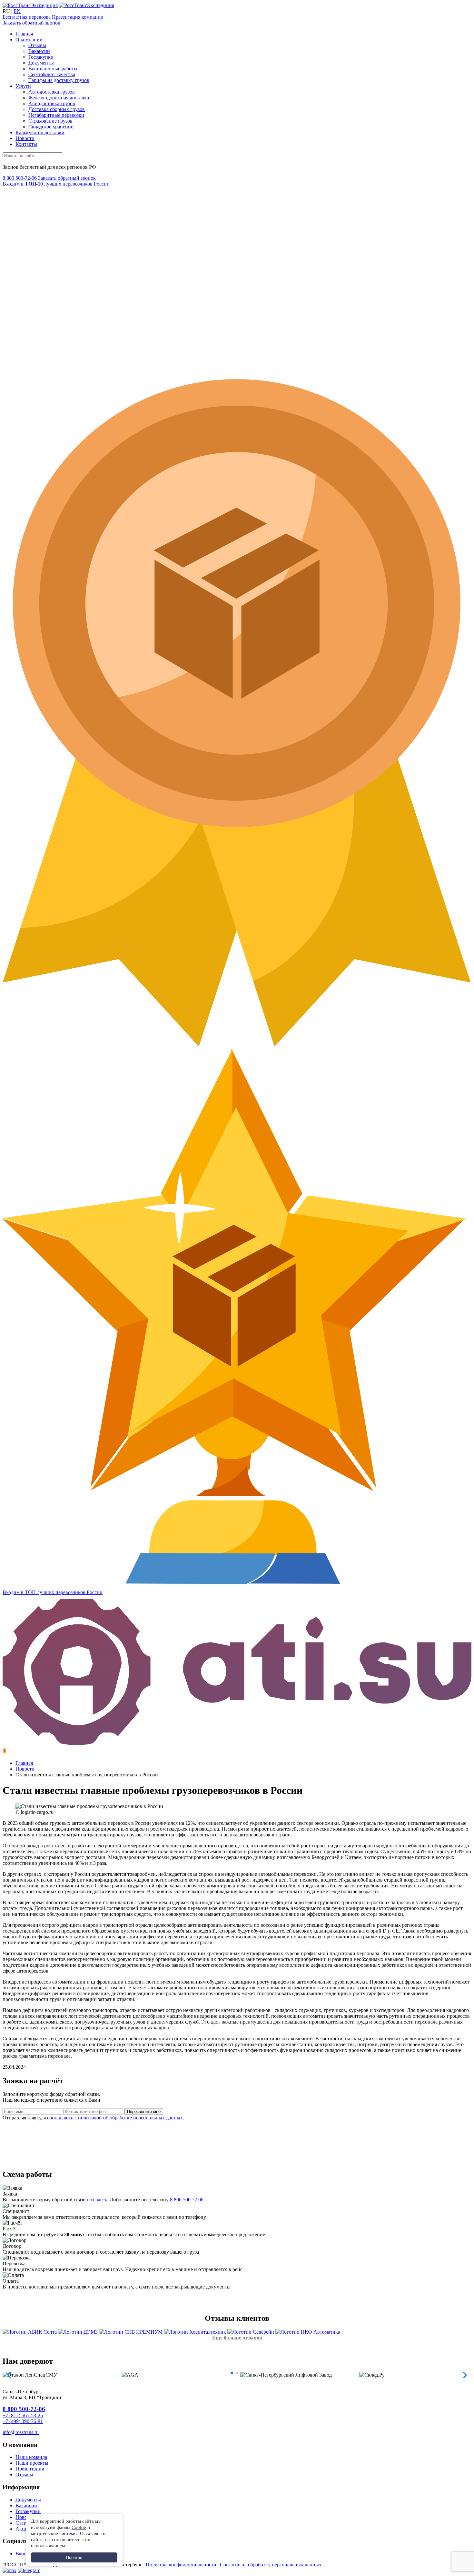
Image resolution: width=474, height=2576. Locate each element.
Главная (24, 34)
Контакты (26, 144)
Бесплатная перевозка (27, 17)
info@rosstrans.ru (21, 2432)
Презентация (30, 2469)
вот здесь (97, 2200)
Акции (23, 2529)
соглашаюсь (60, 2118)
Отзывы (37, 45)
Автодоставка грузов (52, 92)
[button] (232, 2373)
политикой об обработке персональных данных (130, 2118)
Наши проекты (32, 2463)
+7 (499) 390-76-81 (23, 2421)
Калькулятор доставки (40, 132)
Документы (41, 63)
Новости (25, 138)
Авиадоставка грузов (52, 103)
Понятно (74, 2557)
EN (17, 11)
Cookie (79, 2527)
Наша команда (31, 2457)
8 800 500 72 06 (187, 2200)
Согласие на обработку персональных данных (271, 2565)
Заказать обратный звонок (31, 23)
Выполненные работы (53, 69)
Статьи (23, 2523)
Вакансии (39, 51)
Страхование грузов (50, 121)
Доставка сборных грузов (57, 109)
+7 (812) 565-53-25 (23, 2415)
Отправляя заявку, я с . (93, 2118)
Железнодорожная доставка (59, 98)
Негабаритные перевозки (56, 115)
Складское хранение (51, 127)
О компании (29, 40)
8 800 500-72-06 (20, 178)
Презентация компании (78, 17)
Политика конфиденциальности (181, 2565)
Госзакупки (41, 57)
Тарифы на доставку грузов (59, 80)
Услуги (23, 86)
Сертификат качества (52, 74)
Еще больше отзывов (237, 2338)
